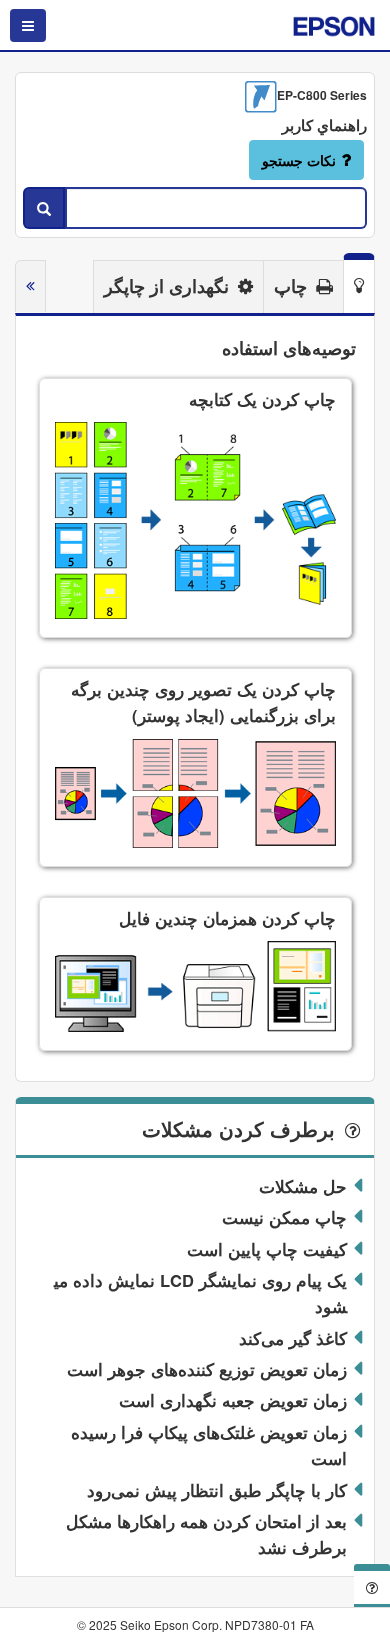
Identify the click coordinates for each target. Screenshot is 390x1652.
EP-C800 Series (322, 95)
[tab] (359, 283)
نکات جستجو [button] (299, 160)
